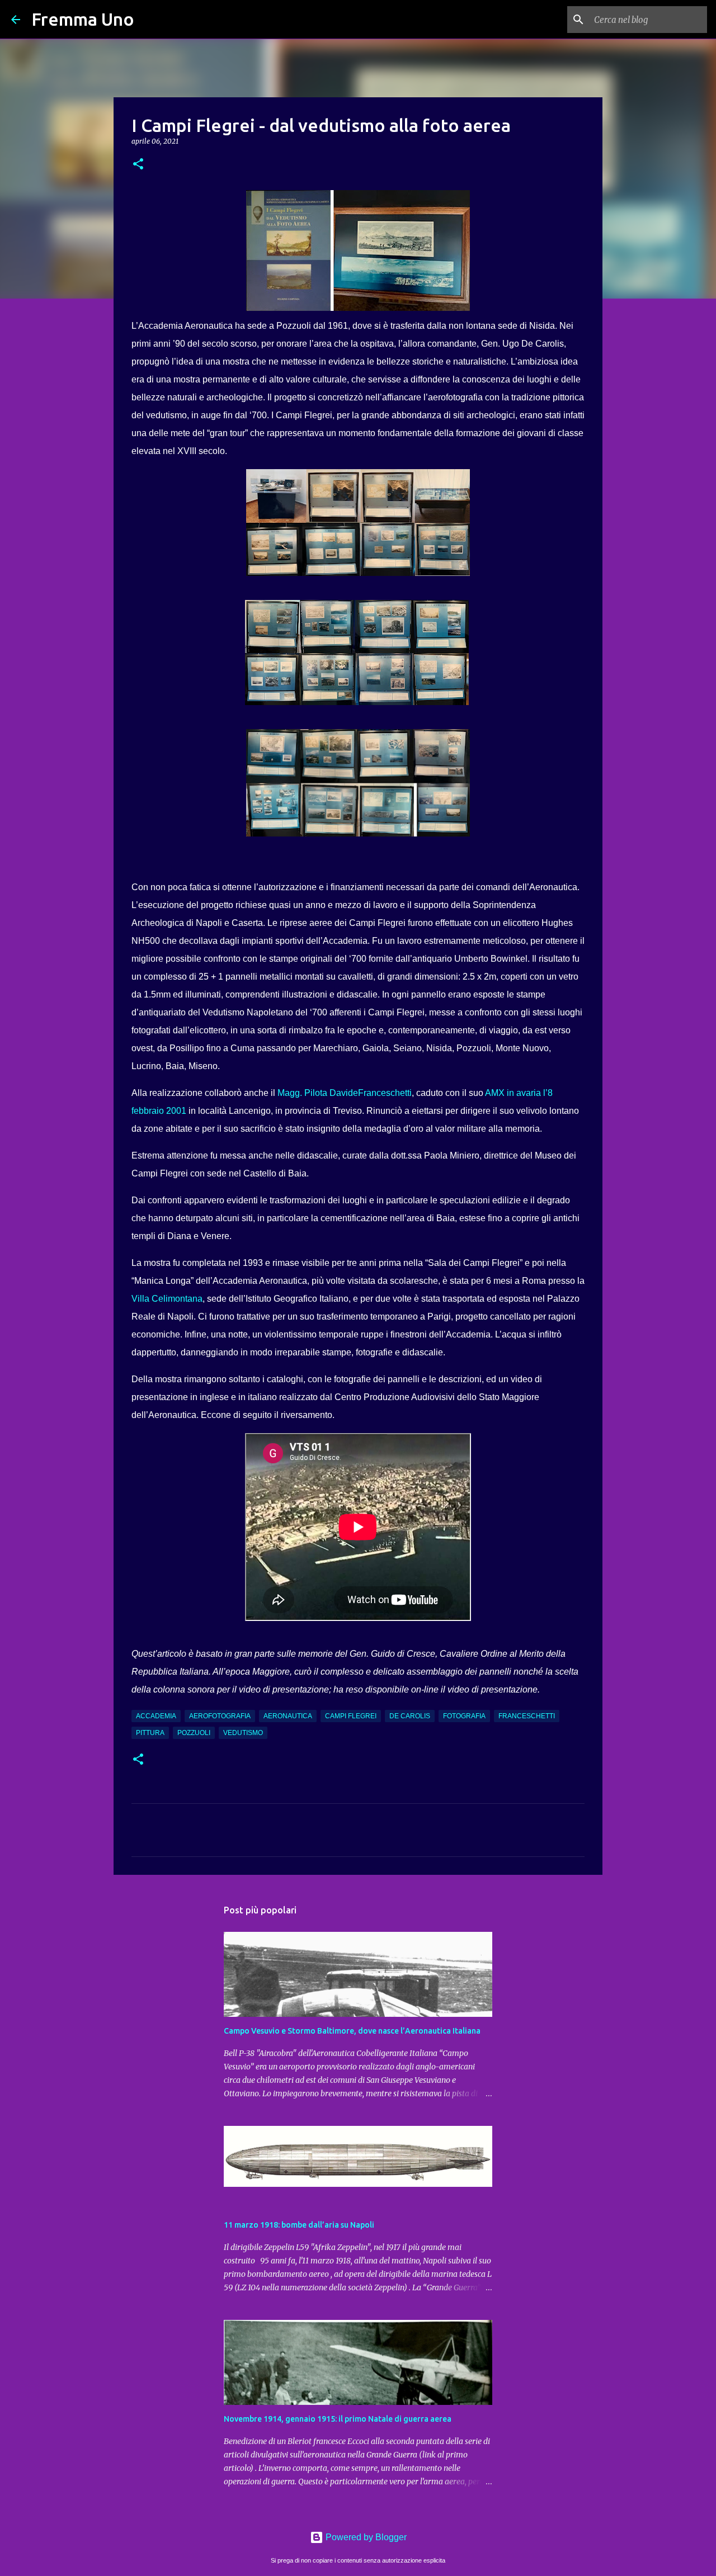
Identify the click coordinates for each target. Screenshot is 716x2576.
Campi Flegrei (351, 1716)
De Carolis (410, 1716)
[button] (138, 165)
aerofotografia (220, 1716)
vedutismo (243, 1733)
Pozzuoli (194, 1733)
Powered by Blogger (365, 2537)
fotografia (464, 1716)
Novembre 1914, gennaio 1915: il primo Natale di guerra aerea (338, 2419)
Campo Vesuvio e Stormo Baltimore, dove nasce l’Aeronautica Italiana (352, 2031)
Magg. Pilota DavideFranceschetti (345, 1093)
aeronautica (288, 1716)
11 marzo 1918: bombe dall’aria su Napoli (299, 2225)
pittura (150, 1733)
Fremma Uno (83, 19)
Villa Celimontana (167, 1299)
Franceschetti (527, 1716)
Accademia (156, 1716)
